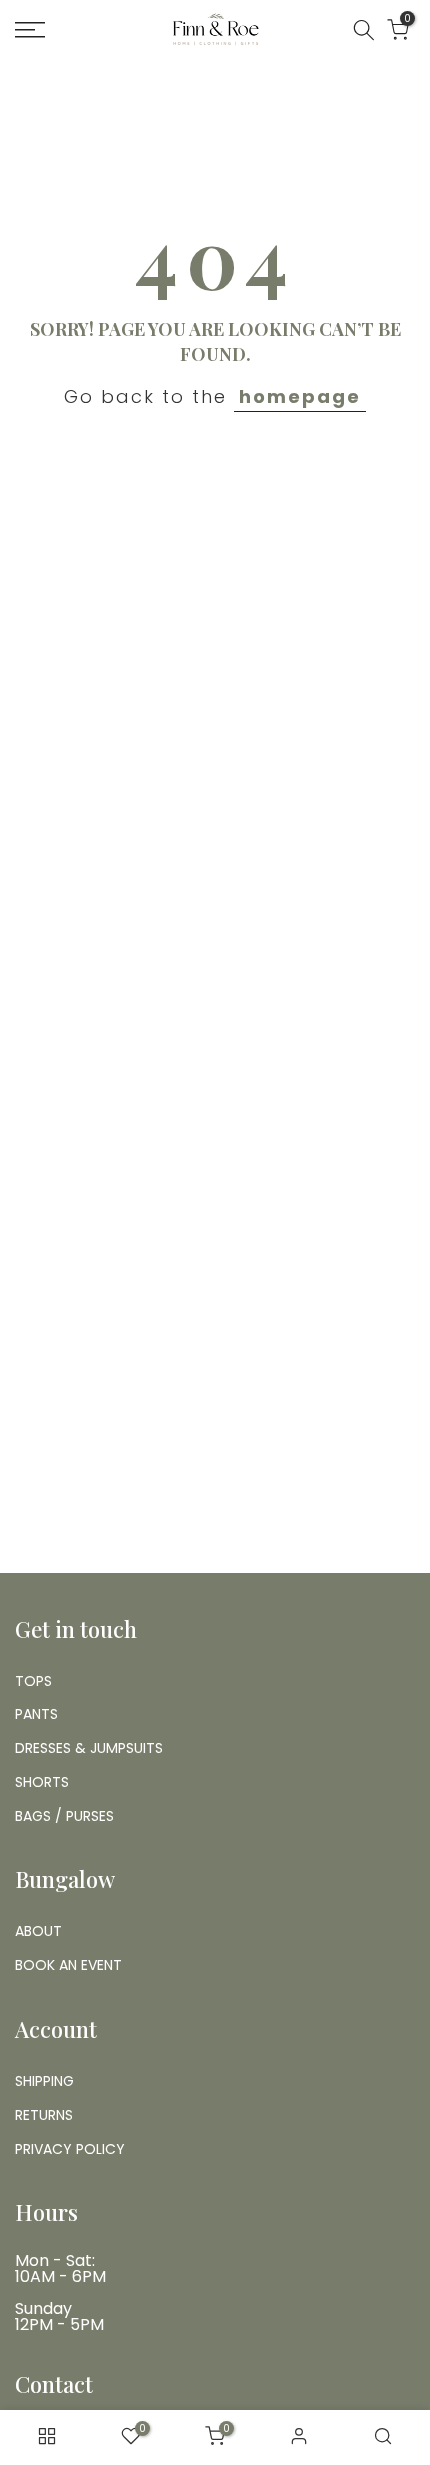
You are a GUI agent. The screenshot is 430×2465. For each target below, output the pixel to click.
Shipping (44, 2081)
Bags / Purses (64, 1816)
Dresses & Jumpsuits (89, 1748)
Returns (44, 2115)
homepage (300, 396)
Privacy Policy (70, 2149)
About (38, 1931)
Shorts (42, 1782)
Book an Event (68, 1965)
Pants (36, 1714)
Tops (33, 1681)
